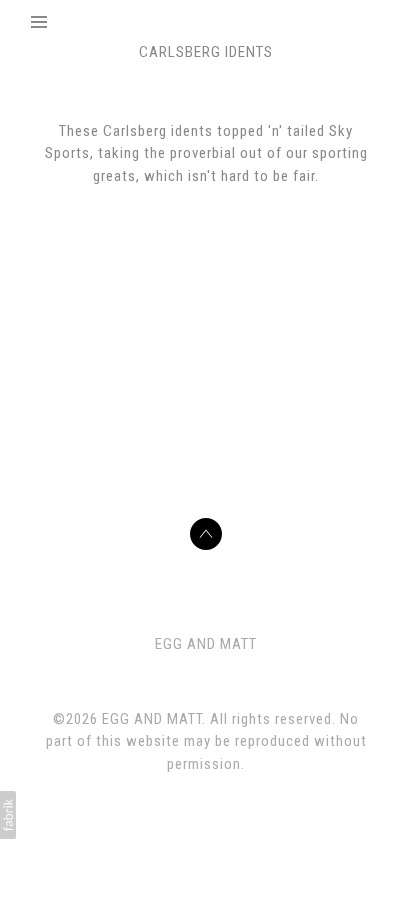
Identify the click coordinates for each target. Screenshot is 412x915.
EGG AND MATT (206, 644)
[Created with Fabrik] (8, 815)
